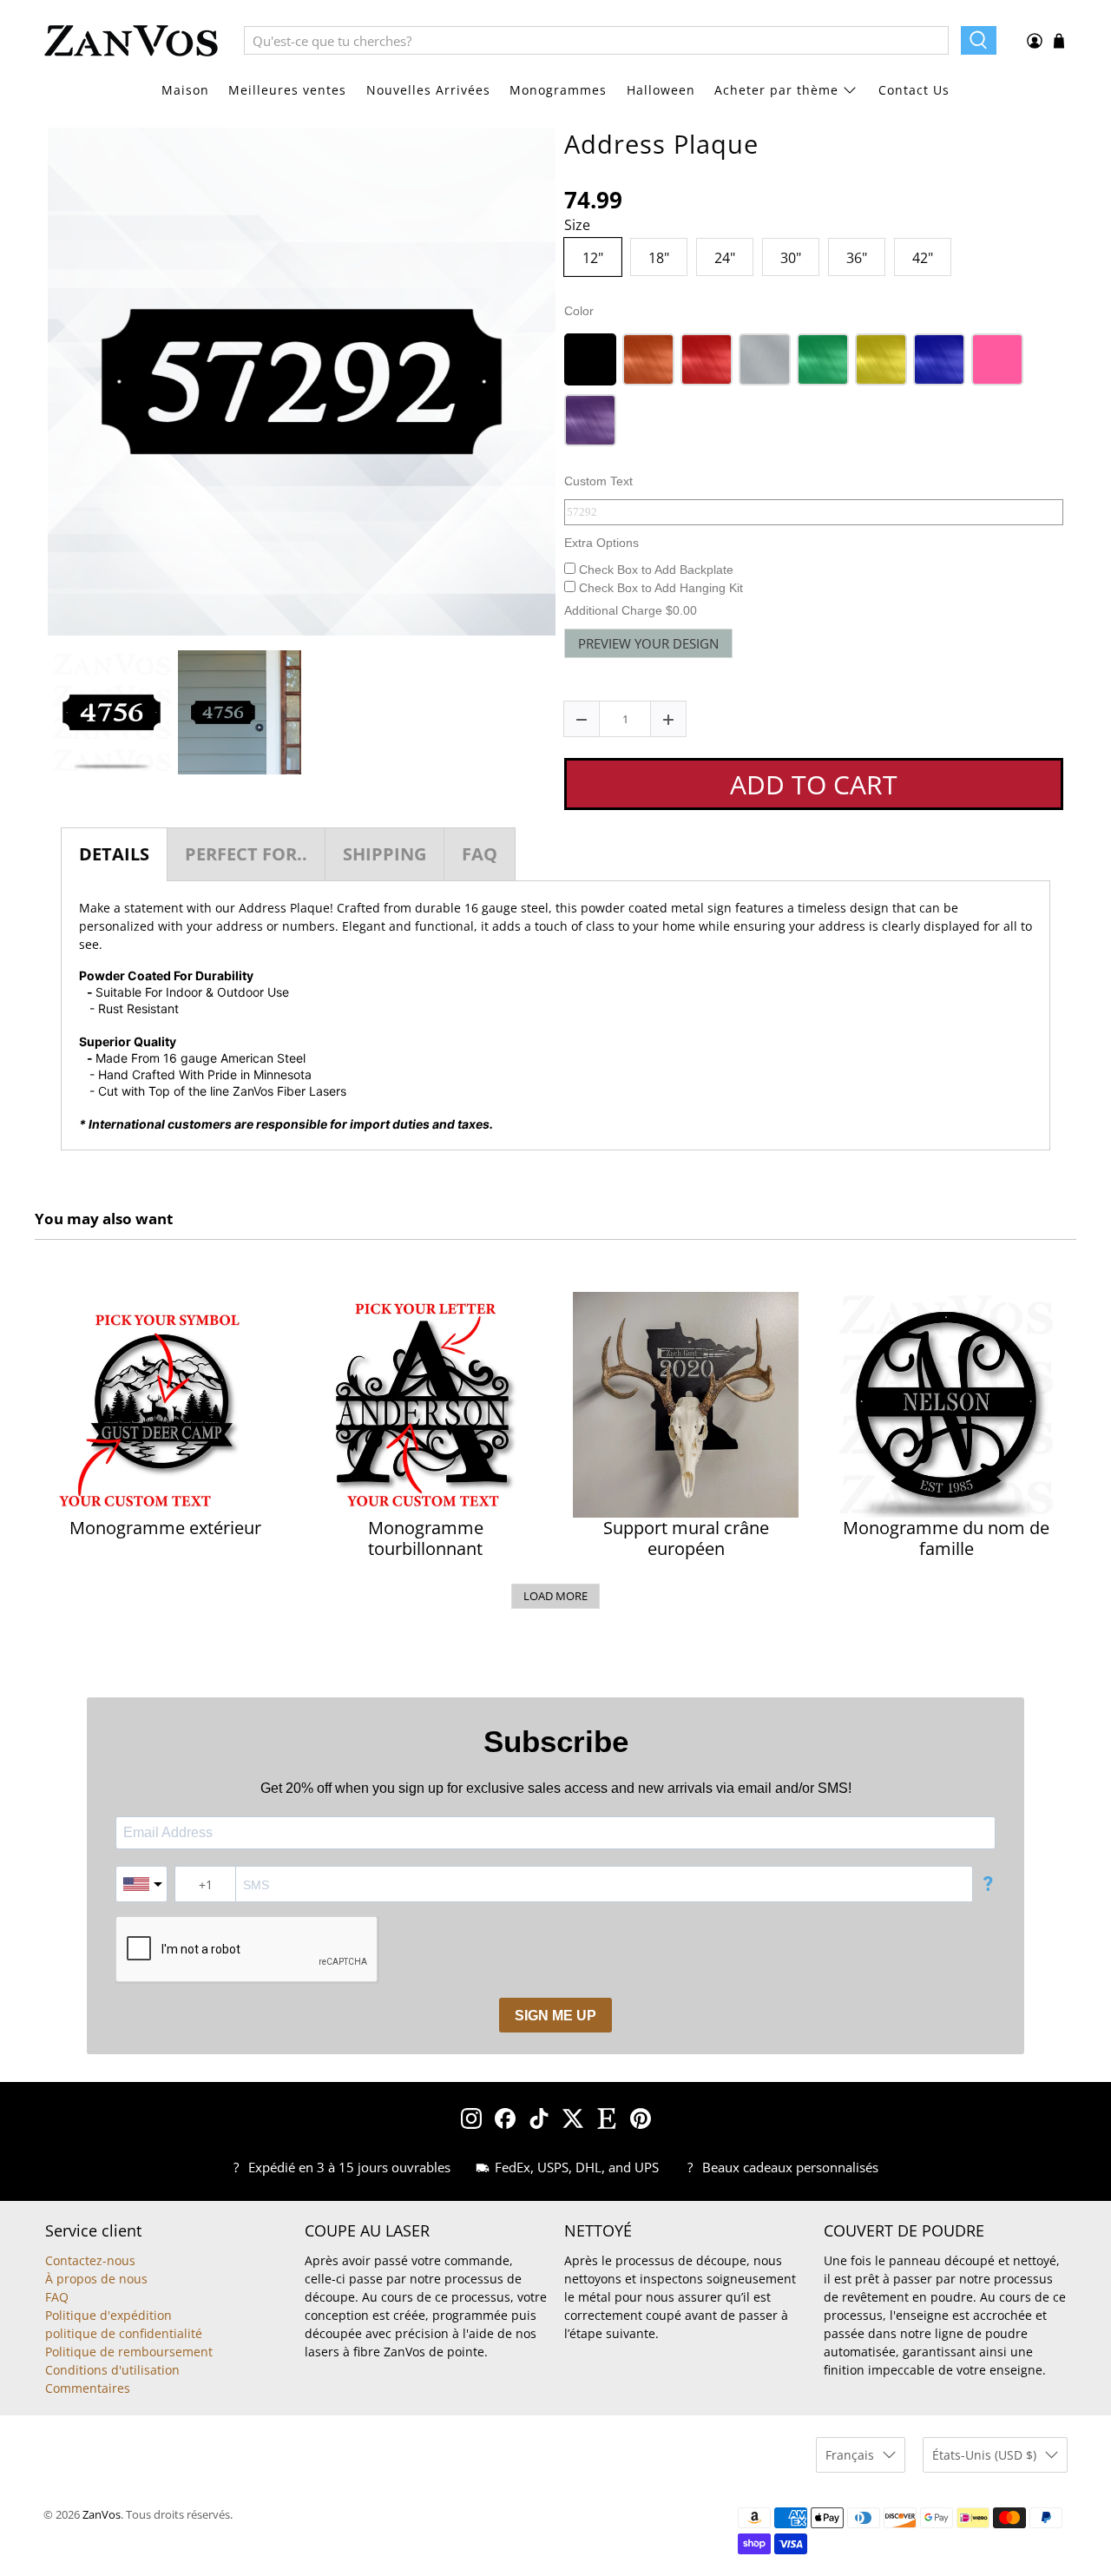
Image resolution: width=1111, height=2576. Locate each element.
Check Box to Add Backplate (654, 570)
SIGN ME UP (555, 2016)
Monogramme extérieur (165, 1528)
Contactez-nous (90, 2260)
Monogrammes (558, 90)
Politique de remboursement (129, 2352)
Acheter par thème (776, 90)
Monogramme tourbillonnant (426, 1538)
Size (577, 226)
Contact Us (914, 90)
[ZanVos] (131, 41)
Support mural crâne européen (686, 1538)
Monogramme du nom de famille (946, 1538)
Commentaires (88, 2388)
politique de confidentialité (124, 2333)
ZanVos (102, 2515)
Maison (185, 90)
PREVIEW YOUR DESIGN (648, 643)
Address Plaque (661, 144)
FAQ (57, 2297)
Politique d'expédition (108, 2315)
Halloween (661, 90)
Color (579, 311)
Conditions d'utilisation (112, 2370)
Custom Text (598, 481)
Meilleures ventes (287, 90)
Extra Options (602, 543)
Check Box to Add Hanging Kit (659, 588)
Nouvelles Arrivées (428, 90)
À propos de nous (96, 2279)
